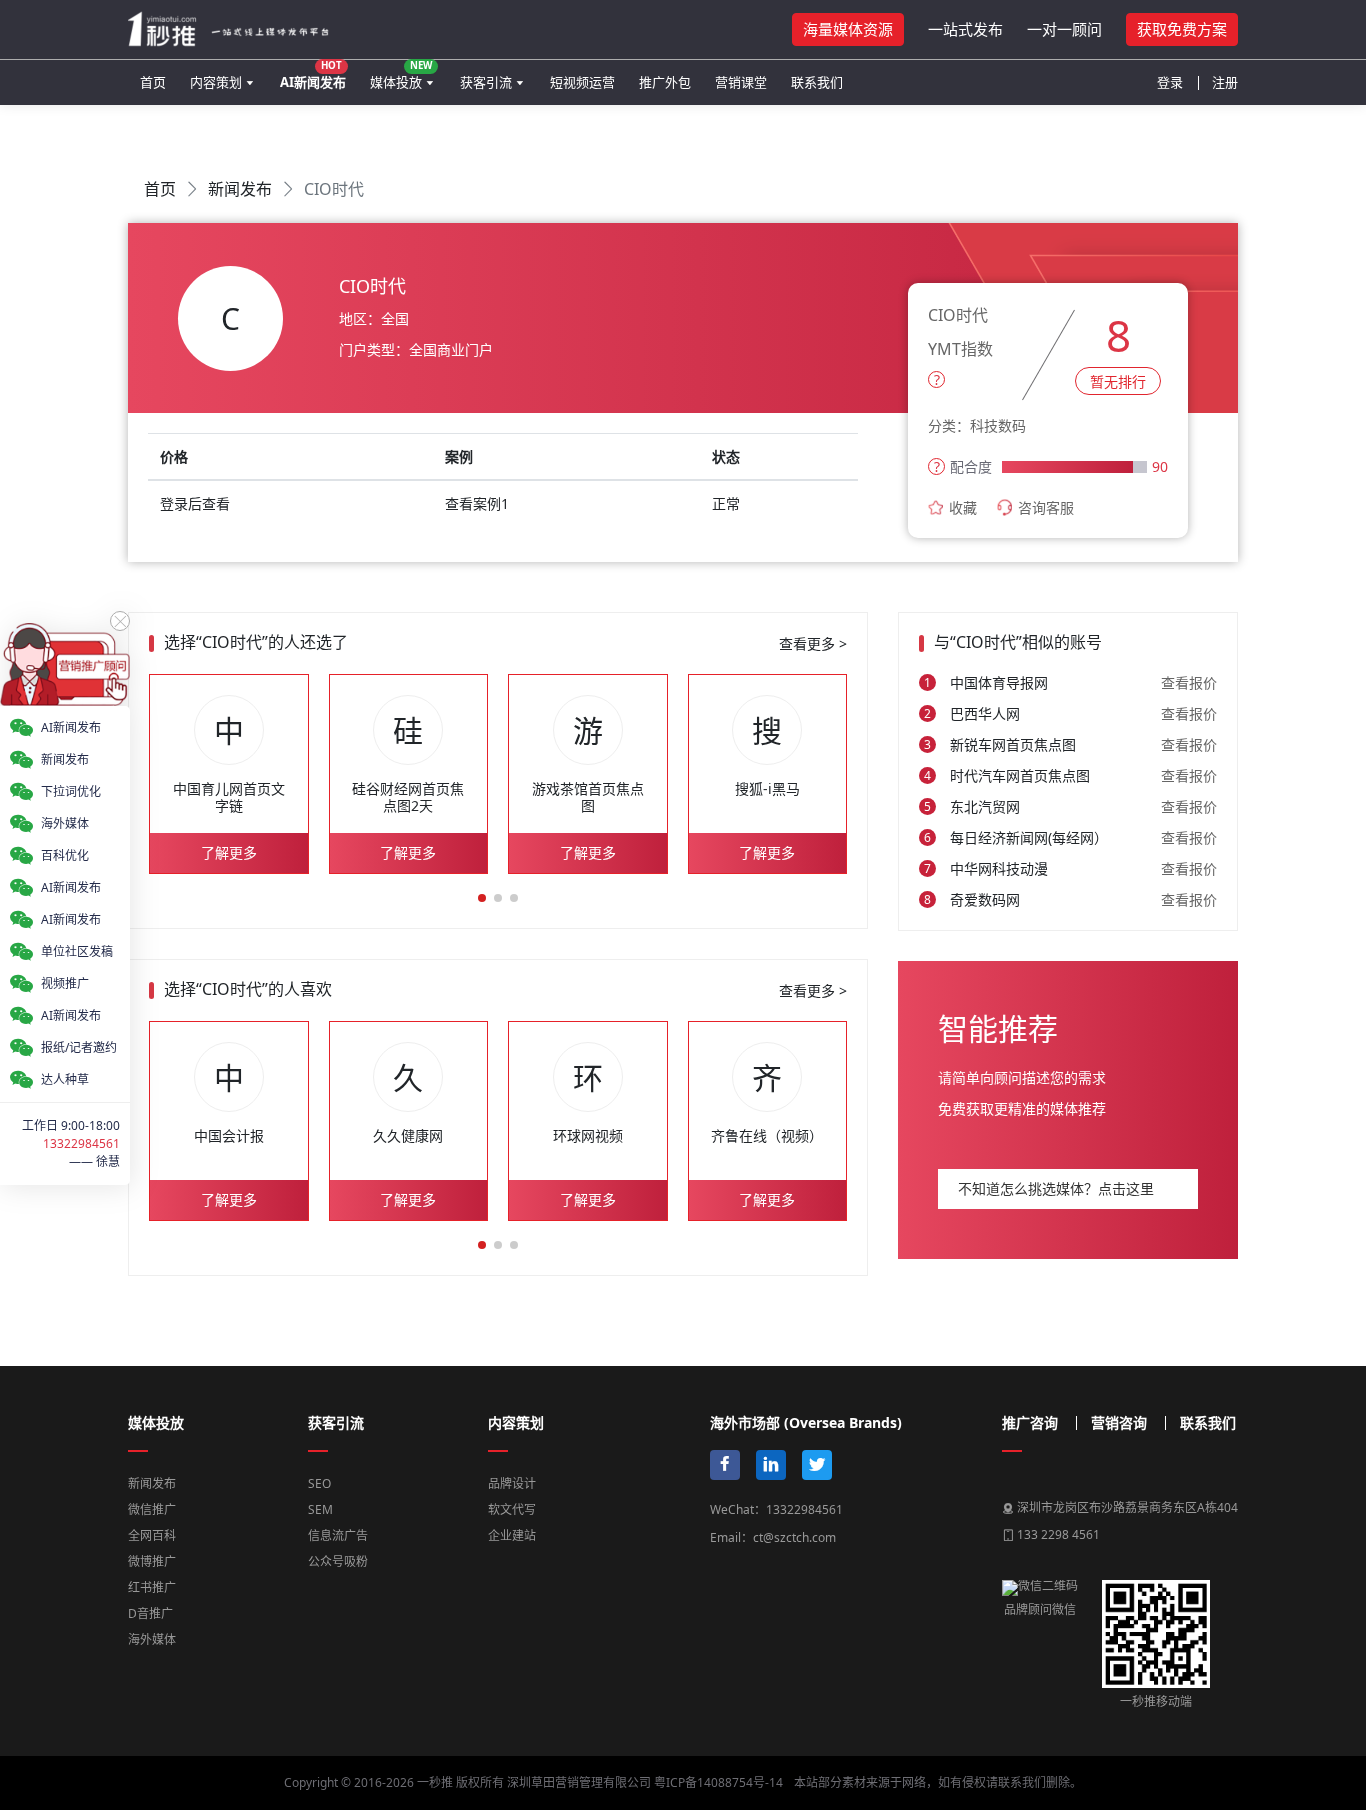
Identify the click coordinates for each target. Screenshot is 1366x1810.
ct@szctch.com (794, 1537)
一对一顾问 (1064, 29)
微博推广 (152, 1561)
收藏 (963, 507)
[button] (482, 898)
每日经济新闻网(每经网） (1029, 837)
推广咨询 (1030, 1423)
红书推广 (152, 1587)
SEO (319, 1483)
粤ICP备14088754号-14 (718, 1782)
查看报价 (1189, 682)
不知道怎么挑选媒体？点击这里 (1056, 1188)
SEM (320, 1509)
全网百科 (152, 1535)
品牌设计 (512, 1483)
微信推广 (152, 1509)
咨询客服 (1046, 507)
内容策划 (216, 82)
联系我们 (817, 82)
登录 (1170, 82)
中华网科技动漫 (999, 868)
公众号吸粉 (338, 1561)
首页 (153, 82)
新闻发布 (240, 189)
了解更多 (229, 852)
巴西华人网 (985, 713)
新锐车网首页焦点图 (1013, 744)
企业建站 (512, 1535)
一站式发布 (965, 29)
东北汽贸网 (985, 806)
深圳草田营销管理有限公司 (579, 1782)
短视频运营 (582, 82)
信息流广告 (338, 1535)
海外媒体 (152, 1639)
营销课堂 (741, 82)
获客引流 (486, 82)
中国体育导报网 (999, 682)
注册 (1225, 82)
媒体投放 (401, 74)
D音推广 (150, 1613)
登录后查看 (195, 503)
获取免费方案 (1182, 29)
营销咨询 (1119, 1423)
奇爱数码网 (985, 899)
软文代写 (512, 1509)
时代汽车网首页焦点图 (1020, 775)
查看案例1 (477, 503)
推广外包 (665, 82)
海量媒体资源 (848, 29)
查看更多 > (813, 643)
